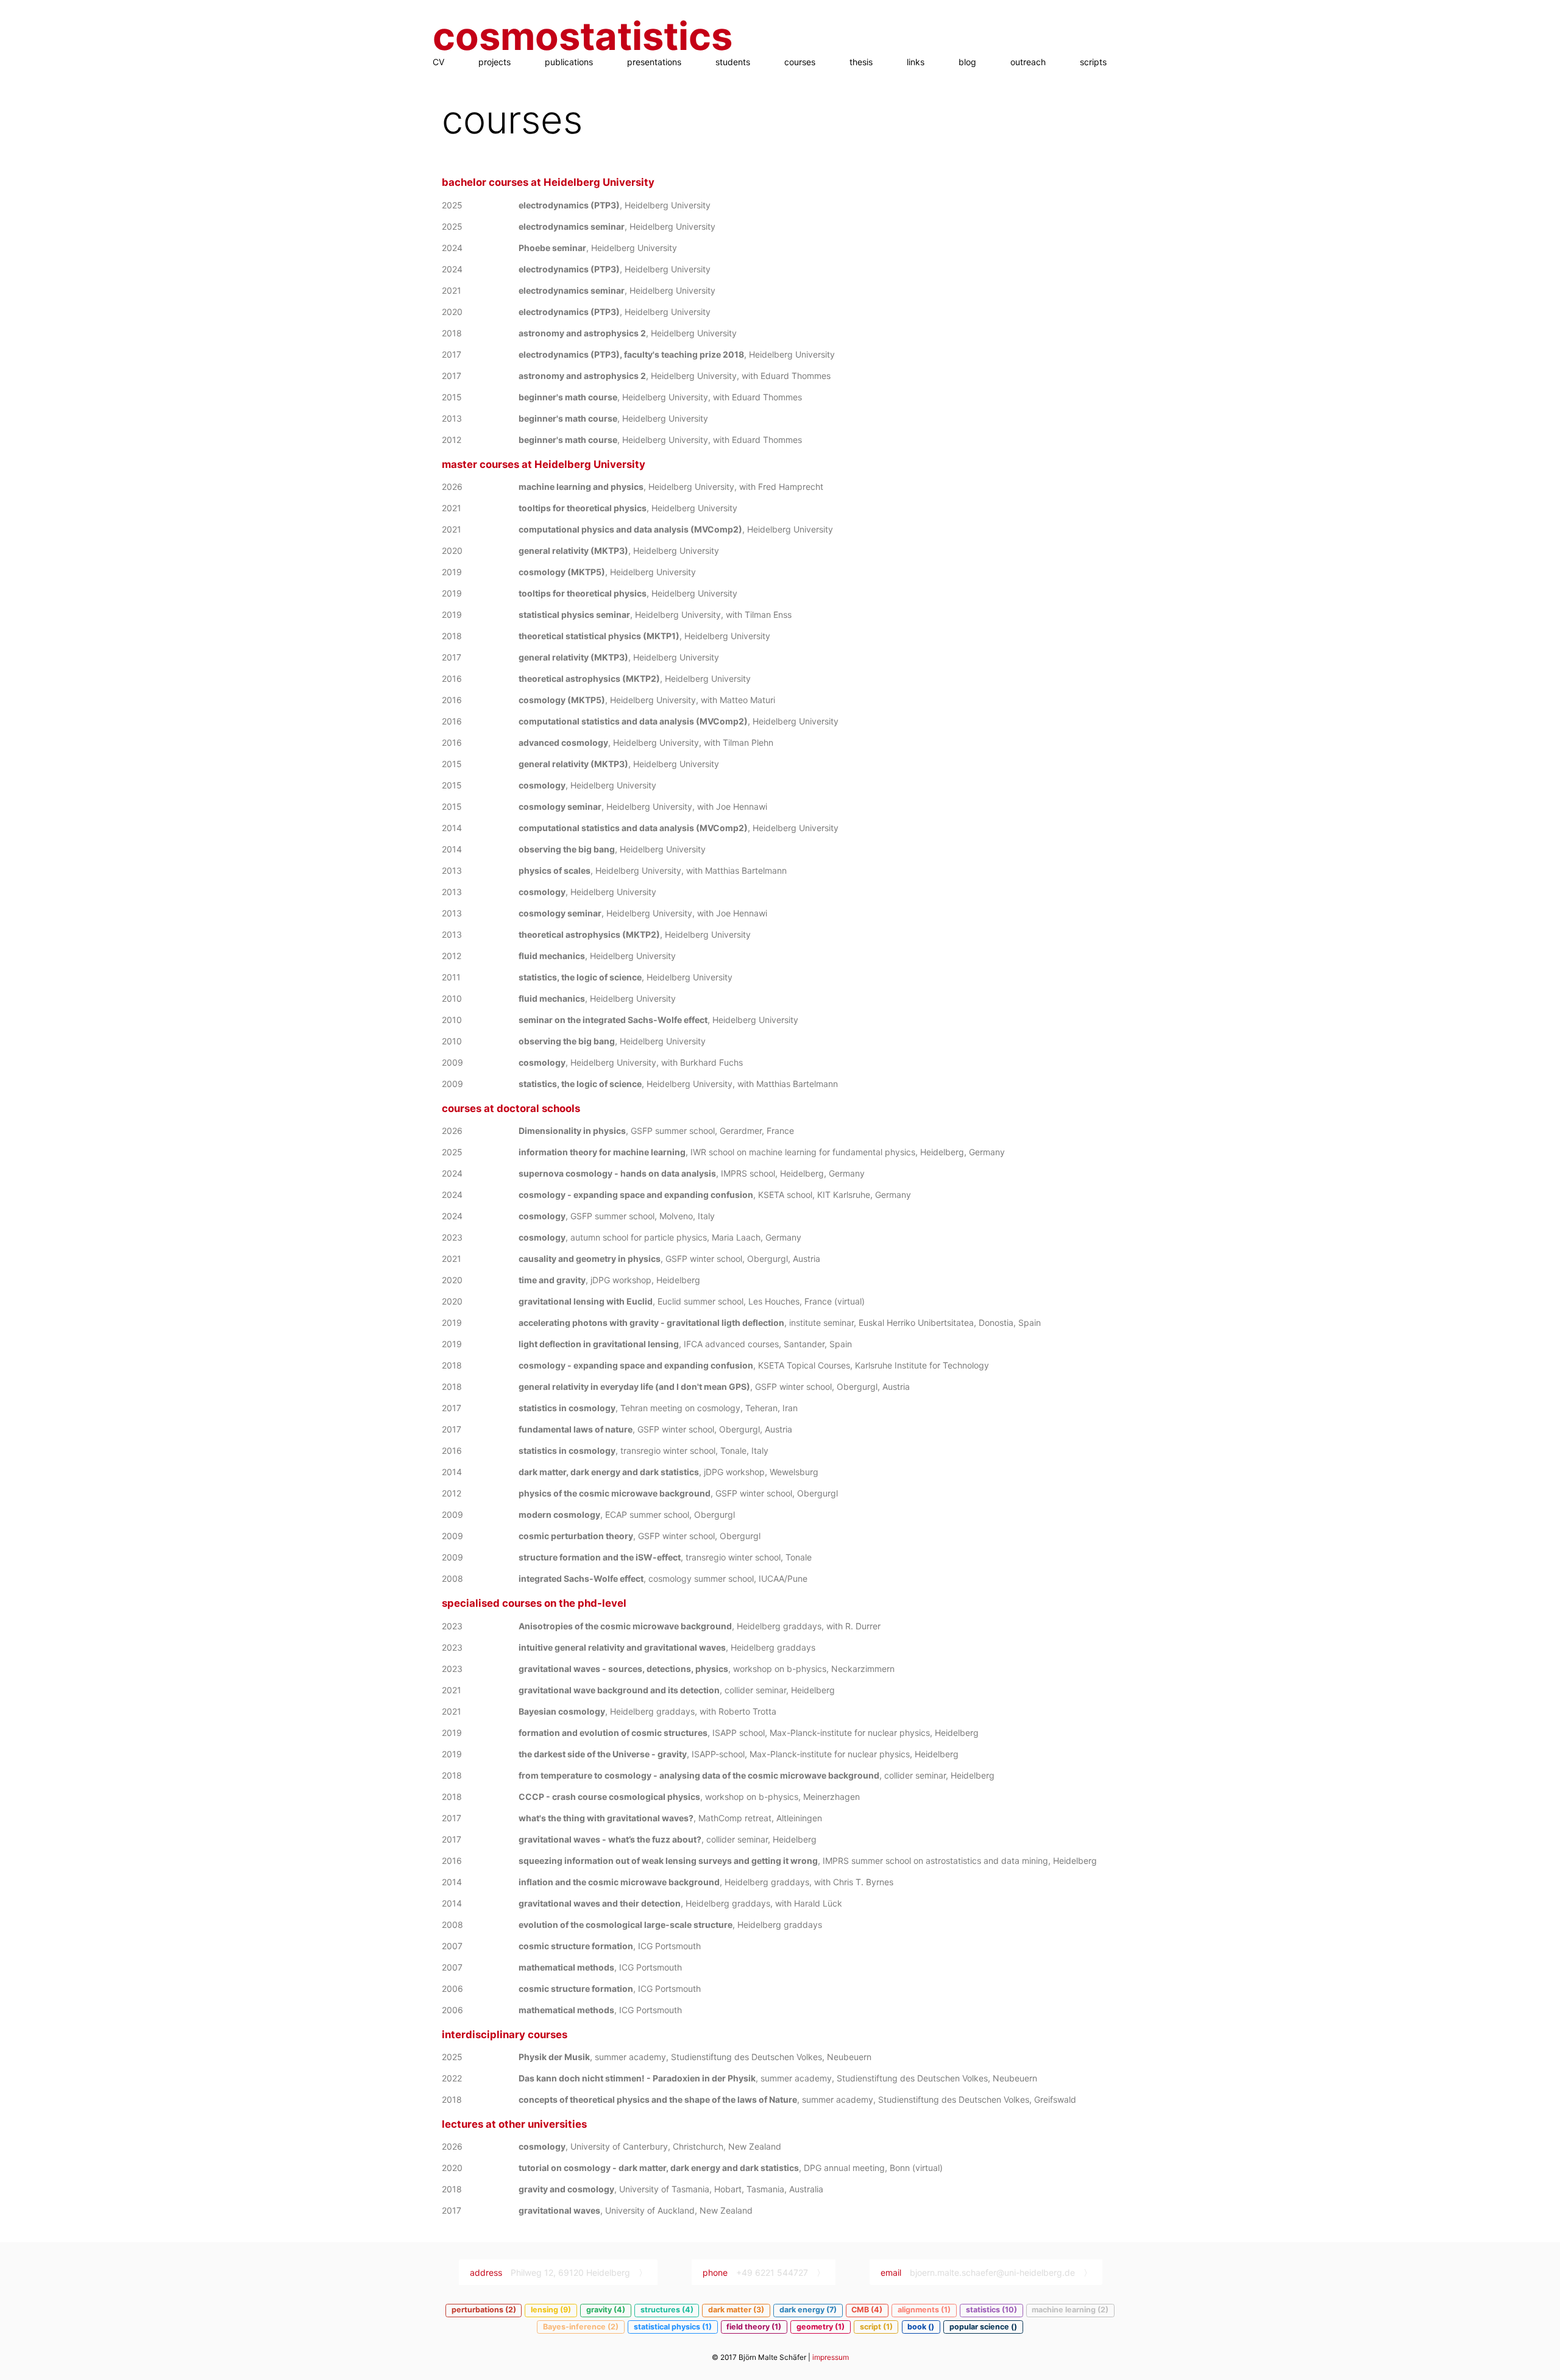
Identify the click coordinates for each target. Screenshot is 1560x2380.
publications (569, 62)
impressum (831, 2357)
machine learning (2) (1070, 2310)
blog (967, 62)
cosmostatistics (583, 36)
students (733, 62)
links (916, 62)
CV (438, 62)
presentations (654, 62)
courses (800, 62)
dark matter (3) (736, 2310)
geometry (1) (821, 2327)
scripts (1093, 62)
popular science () (983, 2327)
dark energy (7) (808, 2310)
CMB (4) (867, 2310)
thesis (861, 62)
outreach (1028, 62)
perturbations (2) (484, 2310)
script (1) (876, 2327)
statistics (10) (991, 2310)
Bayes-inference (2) (581, 2327)
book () (921, 2327)
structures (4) (667, 2310)
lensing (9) (551, 2310)
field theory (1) (754, 2327)
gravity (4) (606, 2310)
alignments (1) (924, 2310)
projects (495, 62)
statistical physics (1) (673, 2327)
